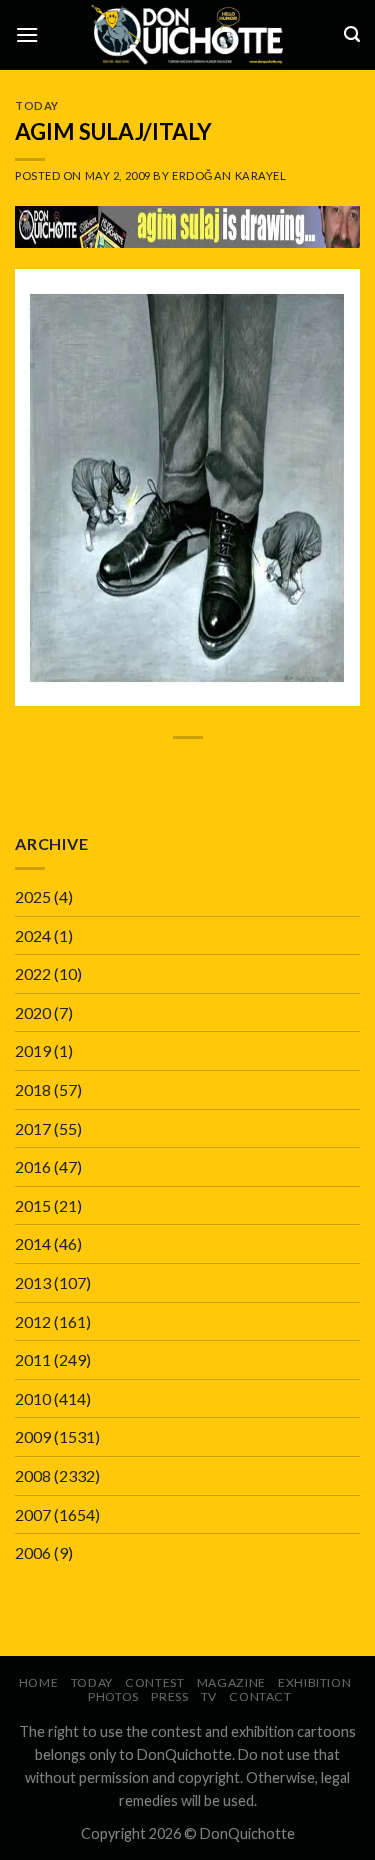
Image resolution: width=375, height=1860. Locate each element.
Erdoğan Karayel (229, 175)
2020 (33, 1012)
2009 (33, 1436)
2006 (33, 1552)
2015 (33, 1205)
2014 (33, 1243)
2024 (33, 935)
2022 (33, 973)
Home (38, 1682)
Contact (260, 1696)
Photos (113, 1696)
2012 (33, 1321)
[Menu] (27, 34)
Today (37, 105)
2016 (33, 1166)
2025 (33, 896)
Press (169, 1696)
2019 (33, 1050)
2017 (33, 1128)
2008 (33, 1475)
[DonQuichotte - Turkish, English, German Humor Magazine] (188, 34)
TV (209, 1696)
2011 (33, 1359)
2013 (33, 1282)
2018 (33, 1089)
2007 (33, 1514)
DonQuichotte (247, 1833)
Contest (154, 1682)
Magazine (231, 1682)
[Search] (352, 34)
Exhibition (314, 1682)
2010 (33, 1398)
